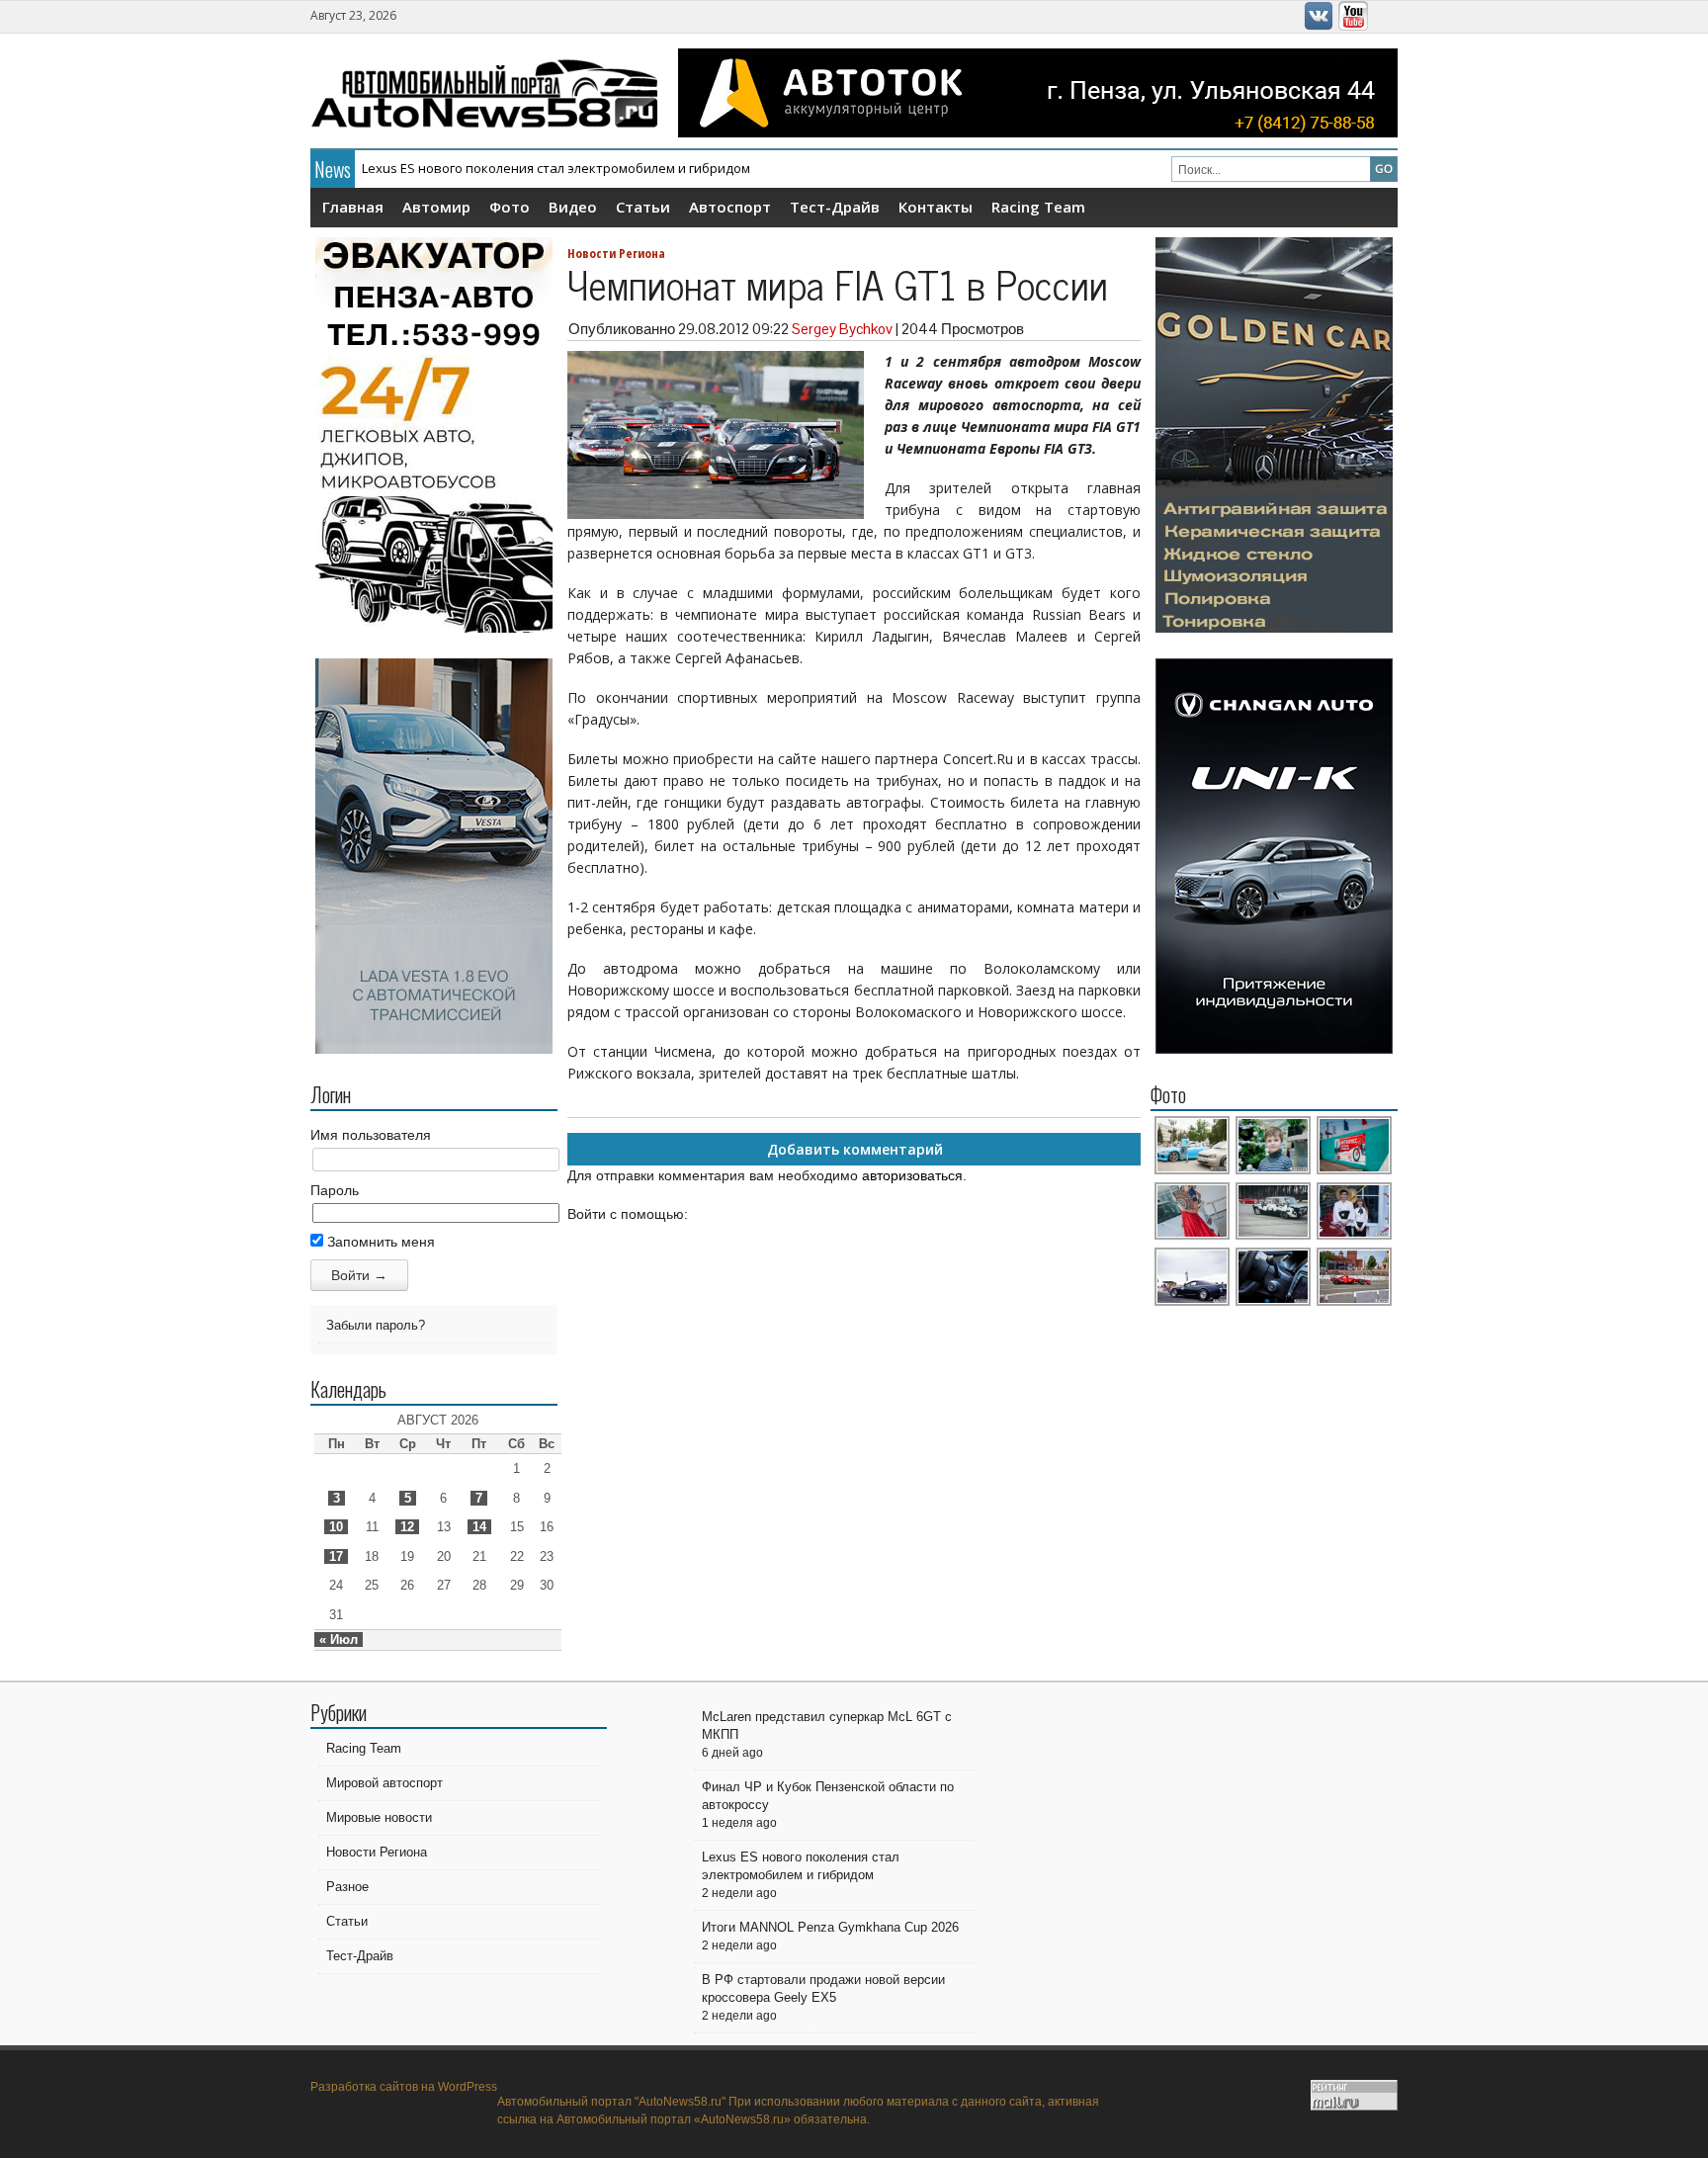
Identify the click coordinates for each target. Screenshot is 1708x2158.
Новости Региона (616, 253)
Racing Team (1038, 207)
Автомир (436, 207)
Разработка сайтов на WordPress (404, 2087)
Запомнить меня (379, 1242)
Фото (510, 207)
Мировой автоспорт (384, 1783)
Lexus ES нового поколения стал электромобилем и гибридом (556, 168)
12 (407, 1527)
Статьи (643, 207)
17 (336, 1556)
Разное (347, 1887)
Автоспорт (730, 207)
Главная (353, 207)
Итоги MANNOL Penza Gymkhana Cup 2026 (830, 1927)
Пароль (335, 1190)
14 (479, 1527)
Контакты (936, 207)
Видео (573, 207)
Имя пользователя (371, 1135)
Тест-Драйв (835, 207)
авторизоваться (912, 1175)
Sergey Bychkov (842, 329)
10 (336, 1527)
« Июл (339, 1640)
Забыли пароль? (376, 1325)
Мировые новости (379, 1817)
